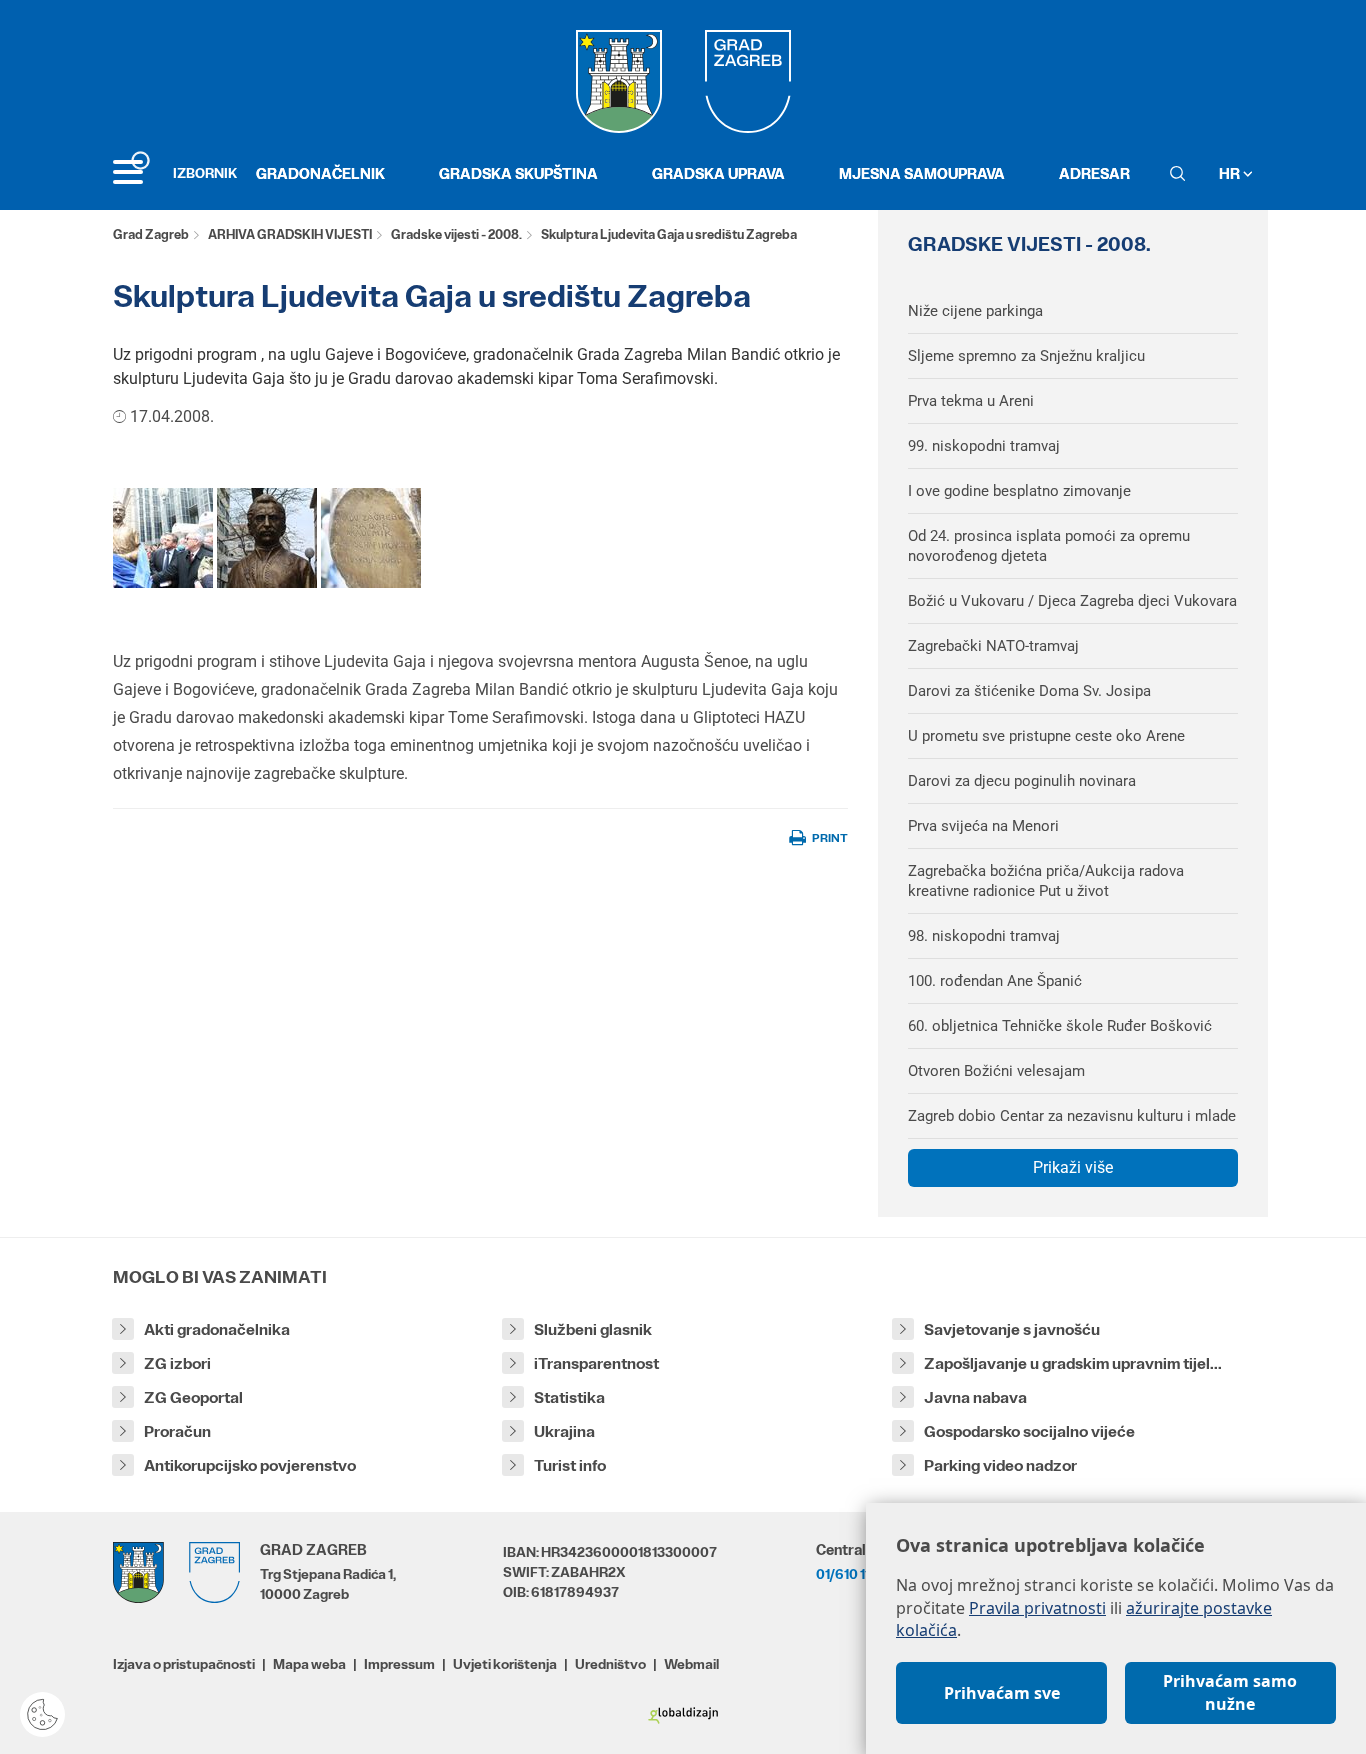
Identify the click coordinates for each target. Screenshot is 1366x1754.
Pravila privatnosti (1037, 1608)
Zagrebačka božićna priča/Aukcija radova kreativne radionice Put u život (1046, 881)
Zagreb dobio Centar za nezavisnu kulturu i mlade (1072, 1116)
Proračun (177, 1431)
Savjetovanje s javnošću (1012, 1329)
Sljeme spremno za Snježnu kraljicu (1026, 356)
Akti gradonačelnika (217, 1329)
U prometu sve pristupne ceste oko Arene (1046, 736)
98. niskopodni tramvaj (984, 936)
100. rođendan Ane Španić (995, 981)
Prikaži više (1073, 1167)
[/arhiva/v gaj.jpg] (163, 537)
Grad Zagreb (151, 234)
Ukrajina (564, 1431)
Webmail (691, 1664)
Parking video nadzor (1000, 1465)
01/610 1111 (848, 1574)
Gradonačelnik (320, 173)
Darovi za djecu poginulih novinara (1022, 781)
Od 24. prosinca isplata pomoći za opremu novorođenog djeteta (1049, 546)
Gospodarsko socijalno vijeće (1029, 1431)
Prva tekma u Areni (971, 401)
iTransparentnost (596, 1363)
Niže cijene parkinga (975, 311)
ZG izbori (177, 1363)
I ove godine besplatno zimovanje (1019, 491)
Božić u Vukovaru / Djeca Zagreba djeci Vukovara (1072, 601)
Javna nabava (975, 1397)
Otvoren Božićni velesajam (996, 1071)
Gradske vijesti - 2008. (456, 234)
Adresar (1094, 173)
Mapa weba (309, 1664)
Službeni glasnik (593, 1329)
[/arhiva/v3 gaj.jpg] (371, 537)
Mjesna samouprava (922, 173)
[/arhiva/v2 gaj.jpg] (267, 537)
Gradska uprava (718, 173)
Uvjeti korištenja (505, 1664)
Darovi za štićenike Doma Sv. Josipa (1029, 691)
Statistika (569, 1397)
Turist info (570, 1465)
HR (1231, 173)
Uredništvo (610, 1664)
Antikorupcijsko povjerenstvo (250, 1465)
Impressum (399, 1664)
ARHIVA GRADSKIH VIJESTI (290, 234)
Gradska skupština (518, 173)
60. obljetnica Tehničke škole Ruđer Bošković (1060, 1026)
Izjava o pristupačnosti (184, 1664)
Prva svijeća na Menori (983, 826)
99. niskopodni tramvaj (984, 446)
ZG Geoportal (193, 1397)
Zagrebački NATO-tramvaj (993, 646)
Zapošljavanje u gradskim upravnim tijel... (1073, 1363)
